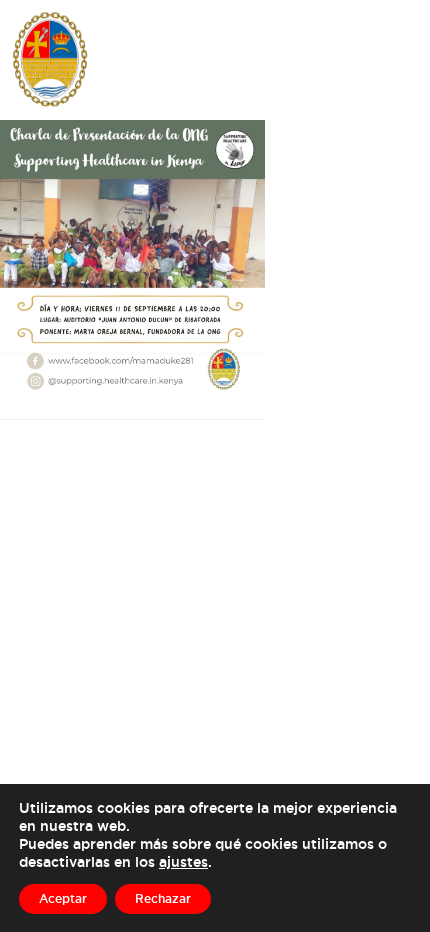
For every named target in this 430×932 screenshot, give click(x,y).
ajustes (183, 861)
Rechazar (163, 898)
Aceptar (63, 898)
